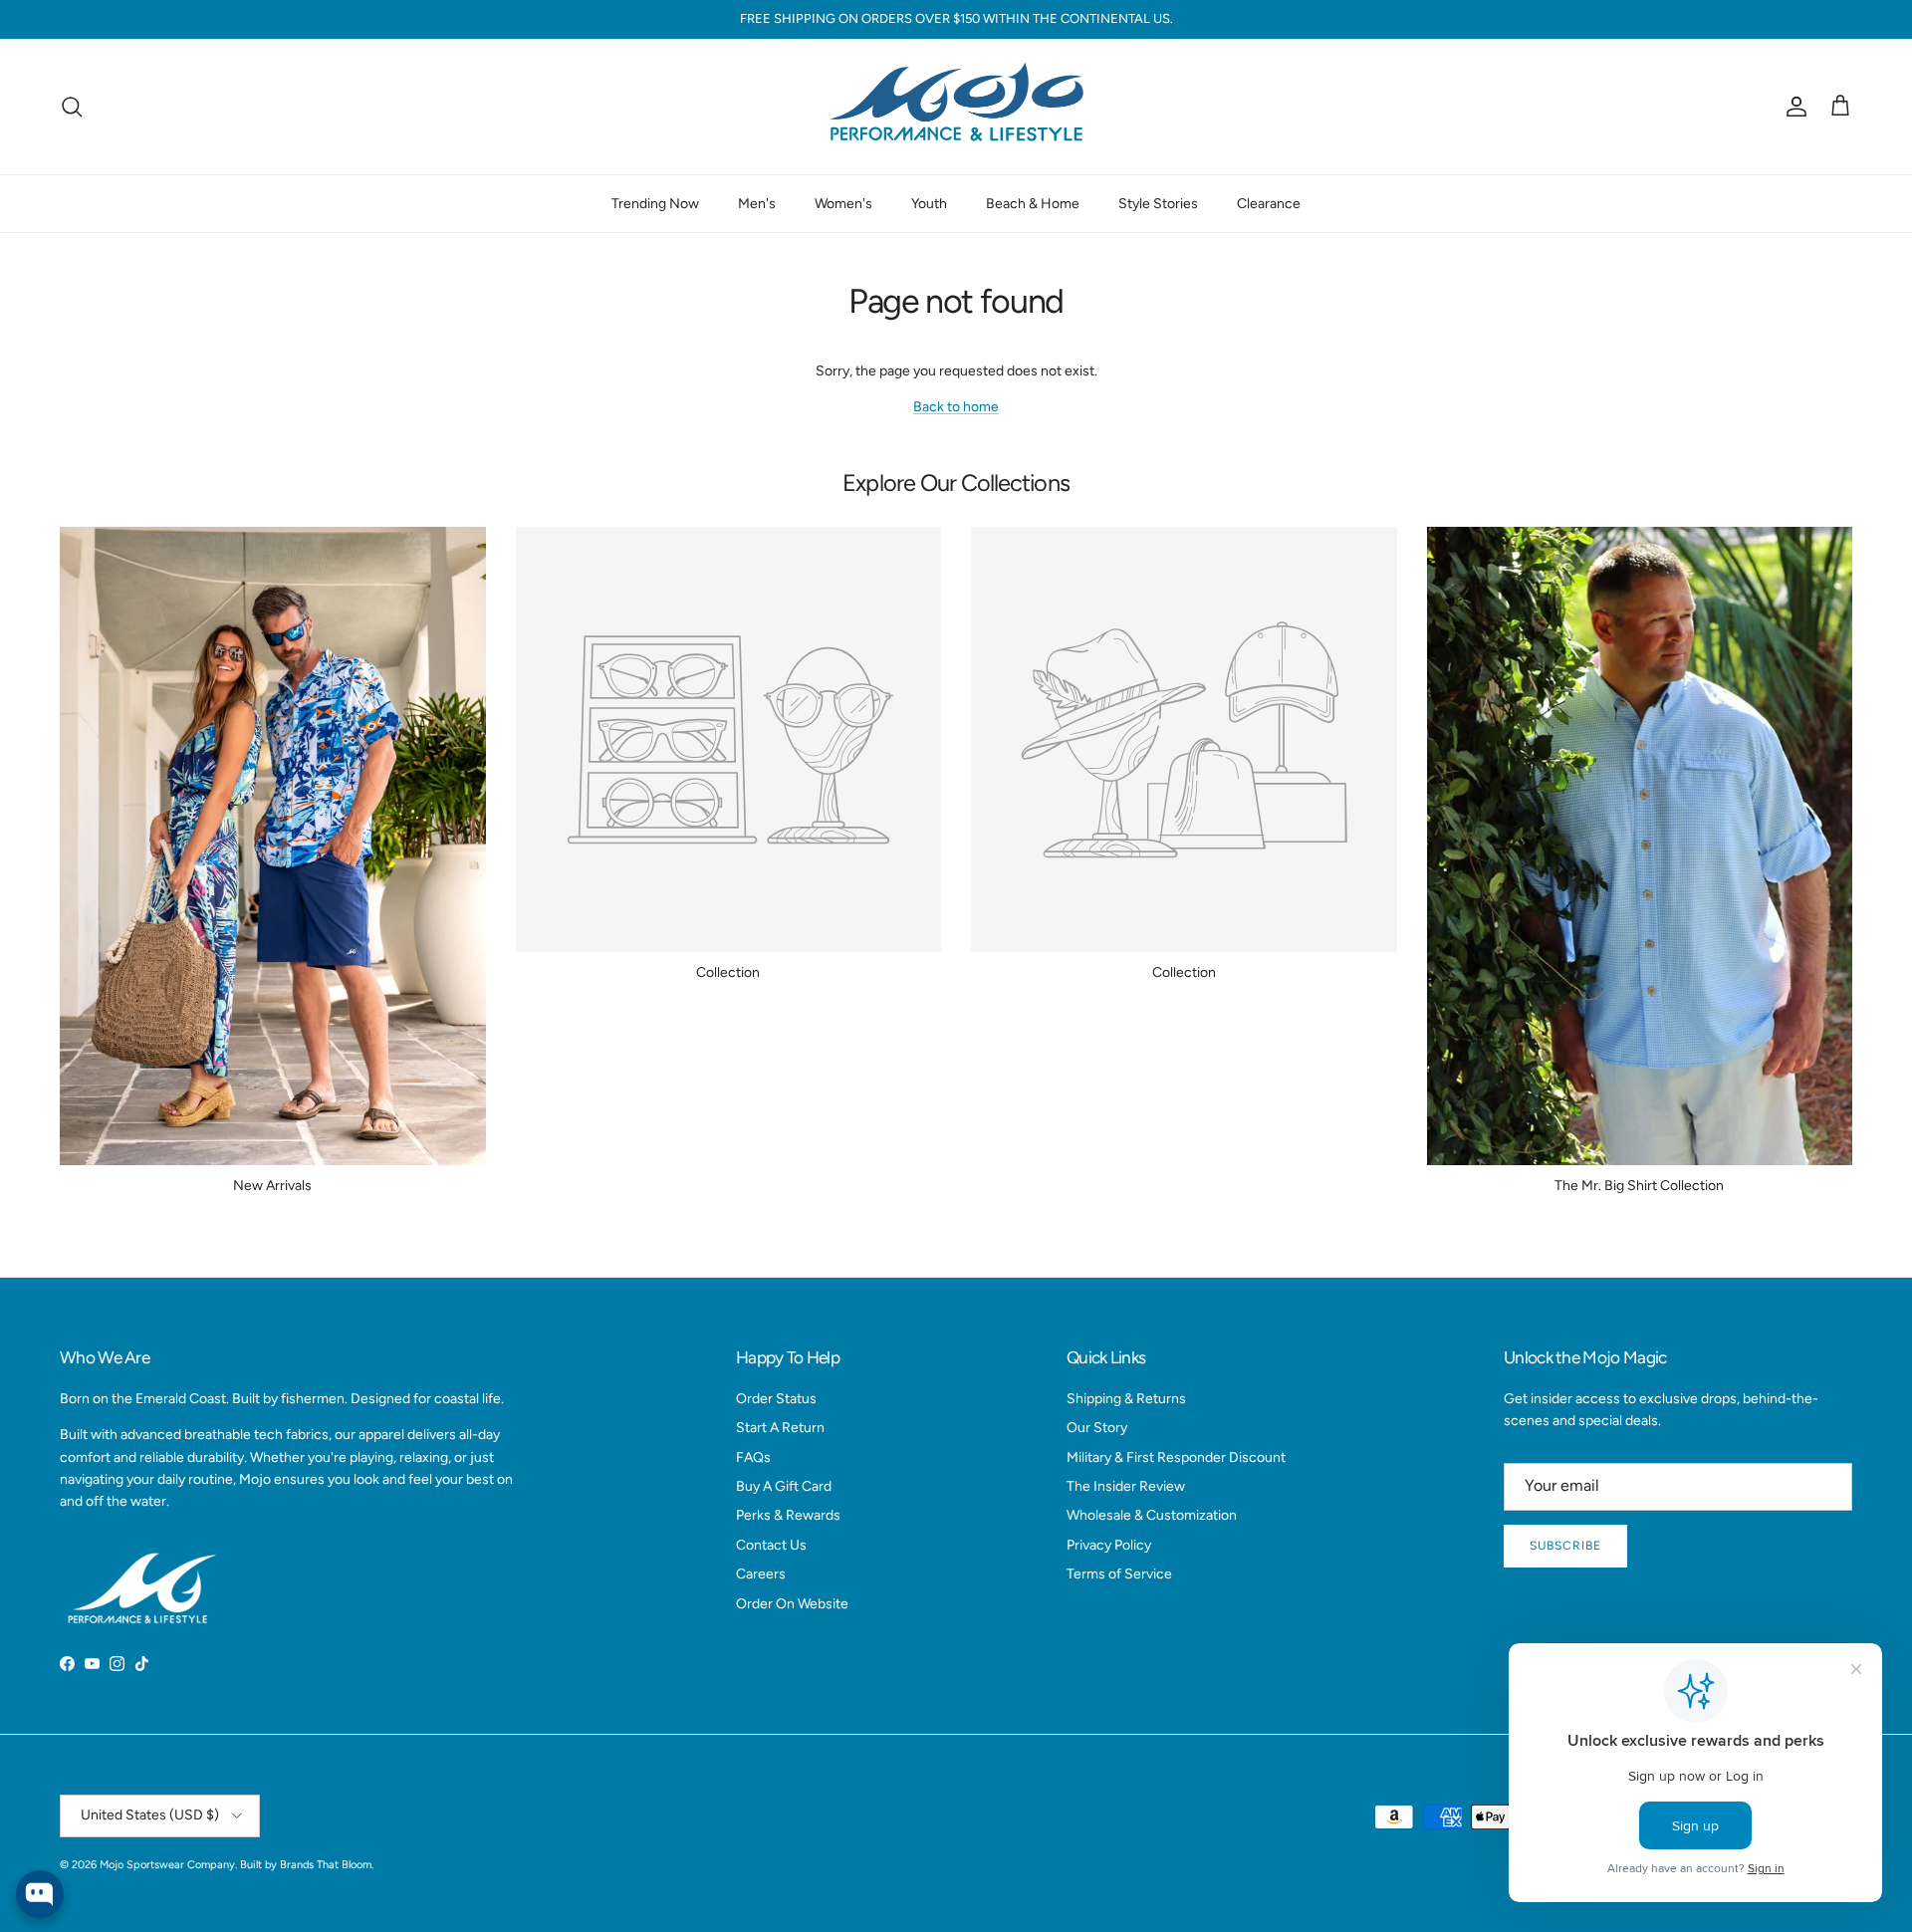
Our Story (1097, 1428)
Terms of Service (1119, 1574)
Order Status (776, 1399)
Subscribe (1565, 1546)
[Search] (72, 107)
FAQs (753, 1457)
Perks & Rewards (788, 1515)
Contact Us (771, 1545)
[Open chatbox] (40, 1894)
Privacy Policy (1109, 1545)
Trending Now (655, 203)
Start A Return (780, 1428)
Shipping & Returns (1126, 1399)
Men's (757, 203)
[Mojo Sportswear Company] (956, 107)
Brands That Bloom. (327, 1865)
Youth (929, 203)
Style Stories (1158, 203)
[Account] (1792, 107)
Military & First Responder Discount (1176, 1457)
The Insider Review (1126, 1486)
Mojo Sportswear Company (167, 1865)
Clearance (1269, 203)
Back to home (956, 407)
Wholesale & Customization (1152, 1515)
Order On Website (792, 1604)
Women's (843, 203)
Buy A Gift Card (784, 1486)
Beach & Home (1033, 203)
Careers (761, 1574)
